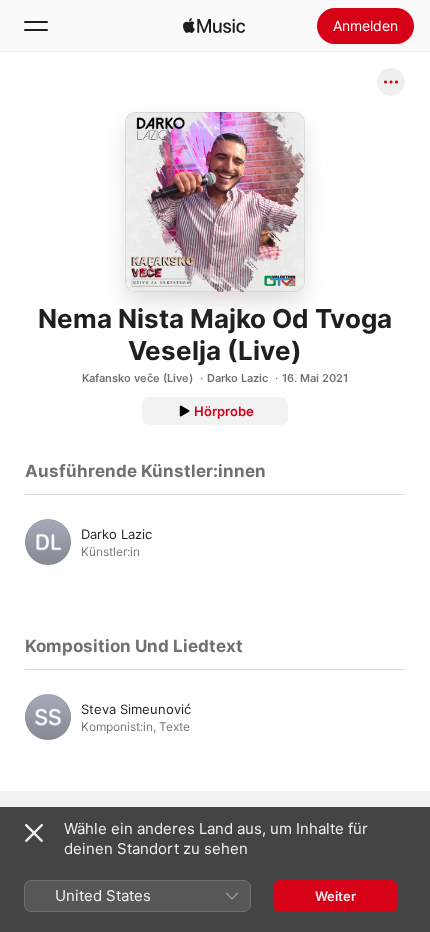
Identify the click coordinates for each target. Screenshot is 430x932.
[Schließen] (34, 833)
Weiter (335, 896)
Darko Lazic (237, 378)
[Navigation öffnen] (36, 26)
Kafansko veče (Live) (137, 378)
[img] (214, 26)
